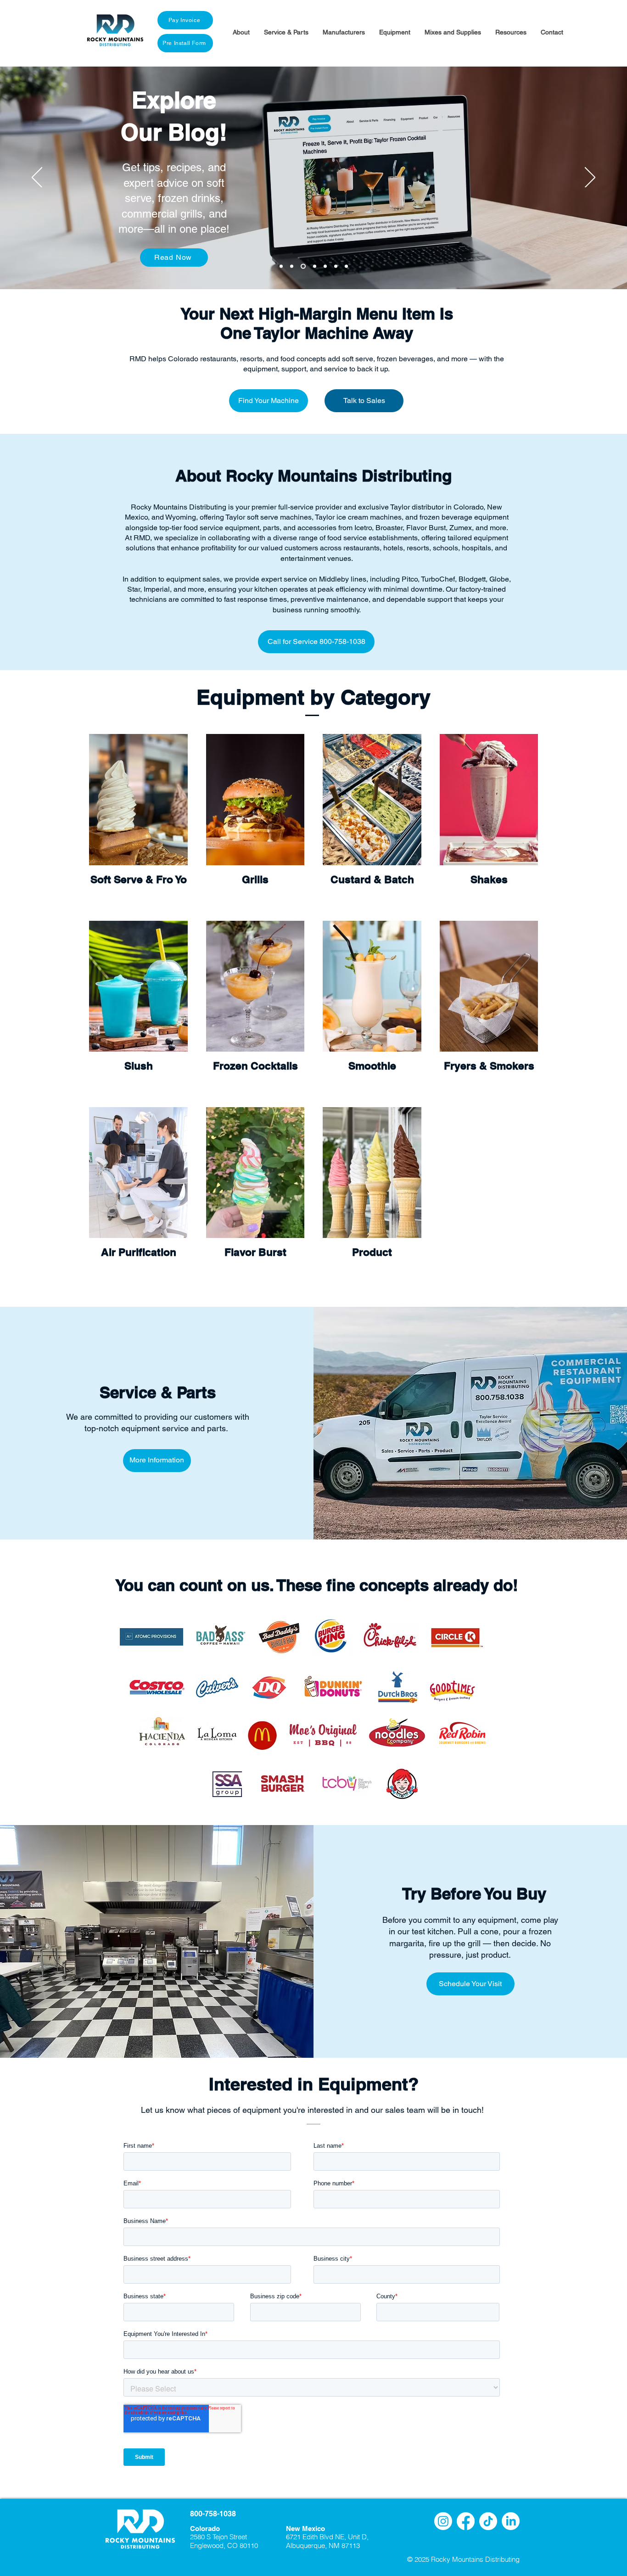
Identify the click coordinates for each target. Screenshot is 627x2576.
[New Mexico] (336, 266)
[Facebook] (466, 2521)
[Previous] (37, 178)
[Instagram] (443, 2521)
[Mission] (346, 266)
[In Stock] (325, 266)
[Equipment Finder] (281, 266)
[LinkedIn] (511, 2521)
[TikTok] (488, 2521)
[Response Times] (315, 266)
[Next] (590, 178)
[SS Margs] (292, 266)
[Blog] (303, 266)
